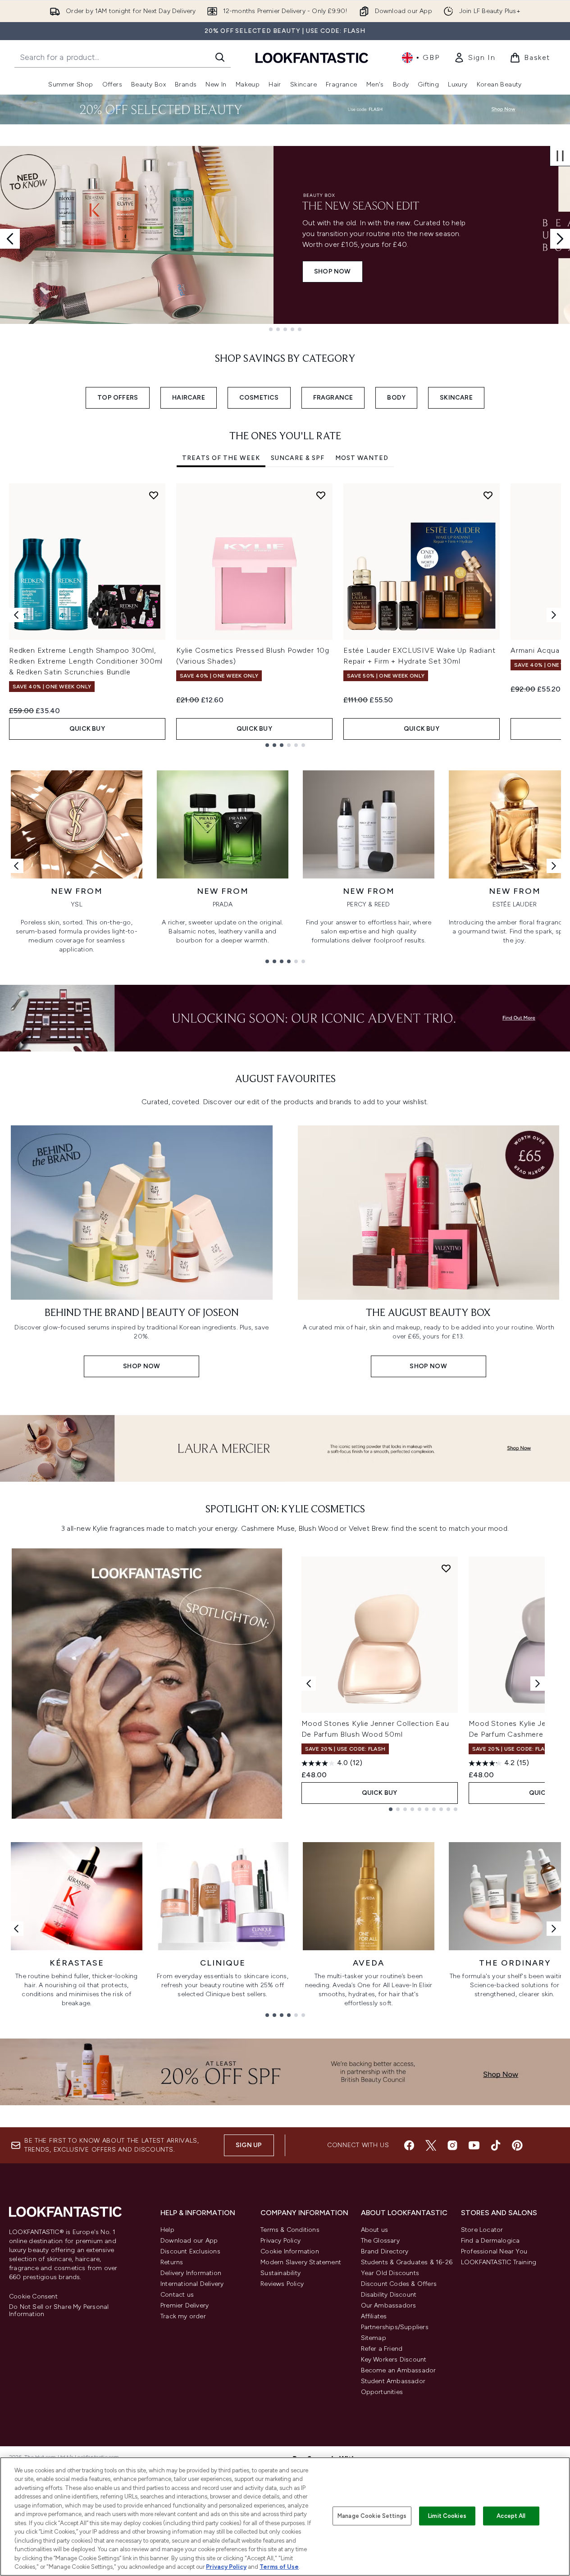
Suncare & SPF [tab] (298, 458)
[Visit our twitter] (431, 2145)
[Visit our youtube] (474, 2145)
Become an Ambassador (399, 2370)
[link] (474, 58)
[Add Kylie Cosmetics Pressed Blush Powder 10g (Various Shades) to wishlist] (321, 495)
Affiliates (374, 2316)
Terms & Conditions (290, 2230)
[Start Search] (220, 57)
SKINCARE (456, 398)
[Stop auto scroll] (560, 156)
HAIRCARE (189, 398)
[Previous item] (16, 615)
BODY (396, 398)
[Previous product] (309, 1684)
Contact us (177, 2295)
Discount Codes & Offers (399, 2284)
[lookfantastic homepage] (312, 57)
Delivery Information (191, 2273)
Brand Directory (385, 2251)
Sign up (249, 2145)
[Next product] (538, 1684)
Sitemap (374, 2338)
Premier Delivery (185, 2305)
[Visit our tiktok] (496, 2145)
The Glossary (380, 2241)
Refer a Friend (382, 2349)
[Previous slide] (10, 239)
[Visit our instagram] (452, 2145)
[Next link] (554, 866)
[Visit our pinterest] (517, 2145)
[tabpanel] (285, 615)
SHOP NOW (59, 271)
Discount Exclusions (190, 2251)
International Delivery (192, 2284)
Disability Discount (389, 2295)
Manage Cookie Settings (372, 2516)
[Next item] (554, 615)
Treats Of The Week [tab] (221, 458)
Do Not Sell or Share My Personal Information (59, 2311)
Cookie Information (290, 2251)
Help (167, 2230)
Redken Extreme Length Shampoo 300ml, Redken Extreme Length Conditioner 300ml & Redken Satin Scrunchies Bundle (86, 661)
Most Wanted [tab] (362, 458)
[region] (285, 2517)
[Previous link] (16, 866)
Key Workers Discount (394, 2360)
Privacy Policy (280, 2241)
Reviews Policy (282, 2284)
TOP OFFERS (118, 398)
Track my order (183, 2316)
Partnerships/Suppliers (395, 2327)
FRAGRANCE (333, 398)
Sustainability (280, 2273)
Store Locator (482, 2230)
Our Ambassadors (389, 2305)
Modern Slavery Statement (301, 2262)
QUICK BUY (87, 729)
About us (375, 2230)
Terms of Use (279, 2567)
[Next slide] (560, 239)
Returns (172, 2262)
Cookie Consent (33, 2297)
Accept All (511, 2516)
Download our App (189, 2241)
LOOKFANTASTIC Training (499, 2262)
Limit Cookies (447, 2516)
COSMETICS (259, 398)
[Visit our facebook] (409, 2145)
